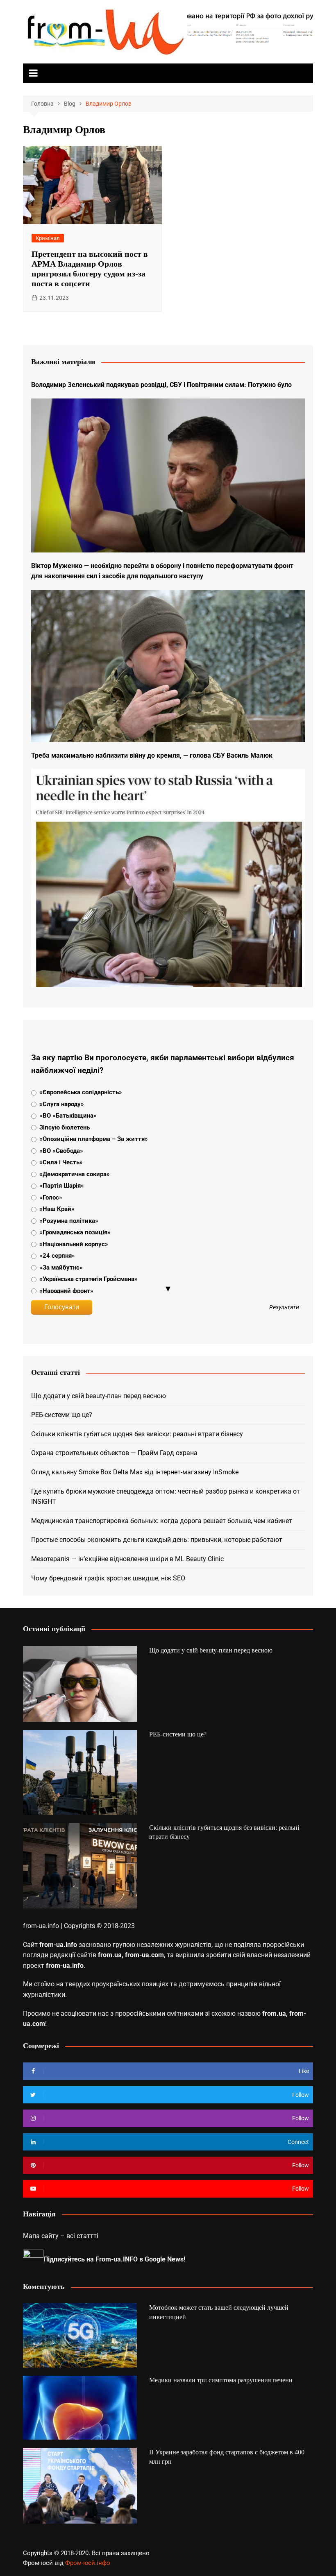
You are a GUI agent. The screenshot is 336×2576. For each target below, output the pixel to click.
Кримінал (48, 238)
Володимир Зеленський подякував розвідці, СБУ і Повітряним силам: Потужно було (161, 385)
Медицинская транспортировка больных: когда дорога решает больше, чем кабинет (162, 1521)
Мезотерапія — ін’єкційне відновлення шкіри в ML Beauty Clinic (127, 1559)
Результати (284, 1308)
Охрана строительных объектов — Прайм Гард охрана (114, 1453)
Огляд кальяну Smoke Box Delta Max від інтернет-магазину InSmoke (135, 1472)
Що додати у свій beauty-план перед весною (99, 1396)
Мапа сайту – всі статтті (61, 2236)
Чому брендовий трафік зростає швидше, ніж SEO (108, 1578)
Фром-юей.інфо (88, 2563)
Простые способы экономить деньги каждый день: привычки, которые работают (157, 1540)
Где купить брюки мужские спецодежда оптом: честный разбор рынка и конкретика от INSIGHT (166, 1497)
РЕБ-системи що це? (62, 1415)
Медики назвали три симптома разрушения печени (221, 2380)
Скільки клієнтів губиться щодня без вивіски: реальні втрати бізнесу (137, 1434)
